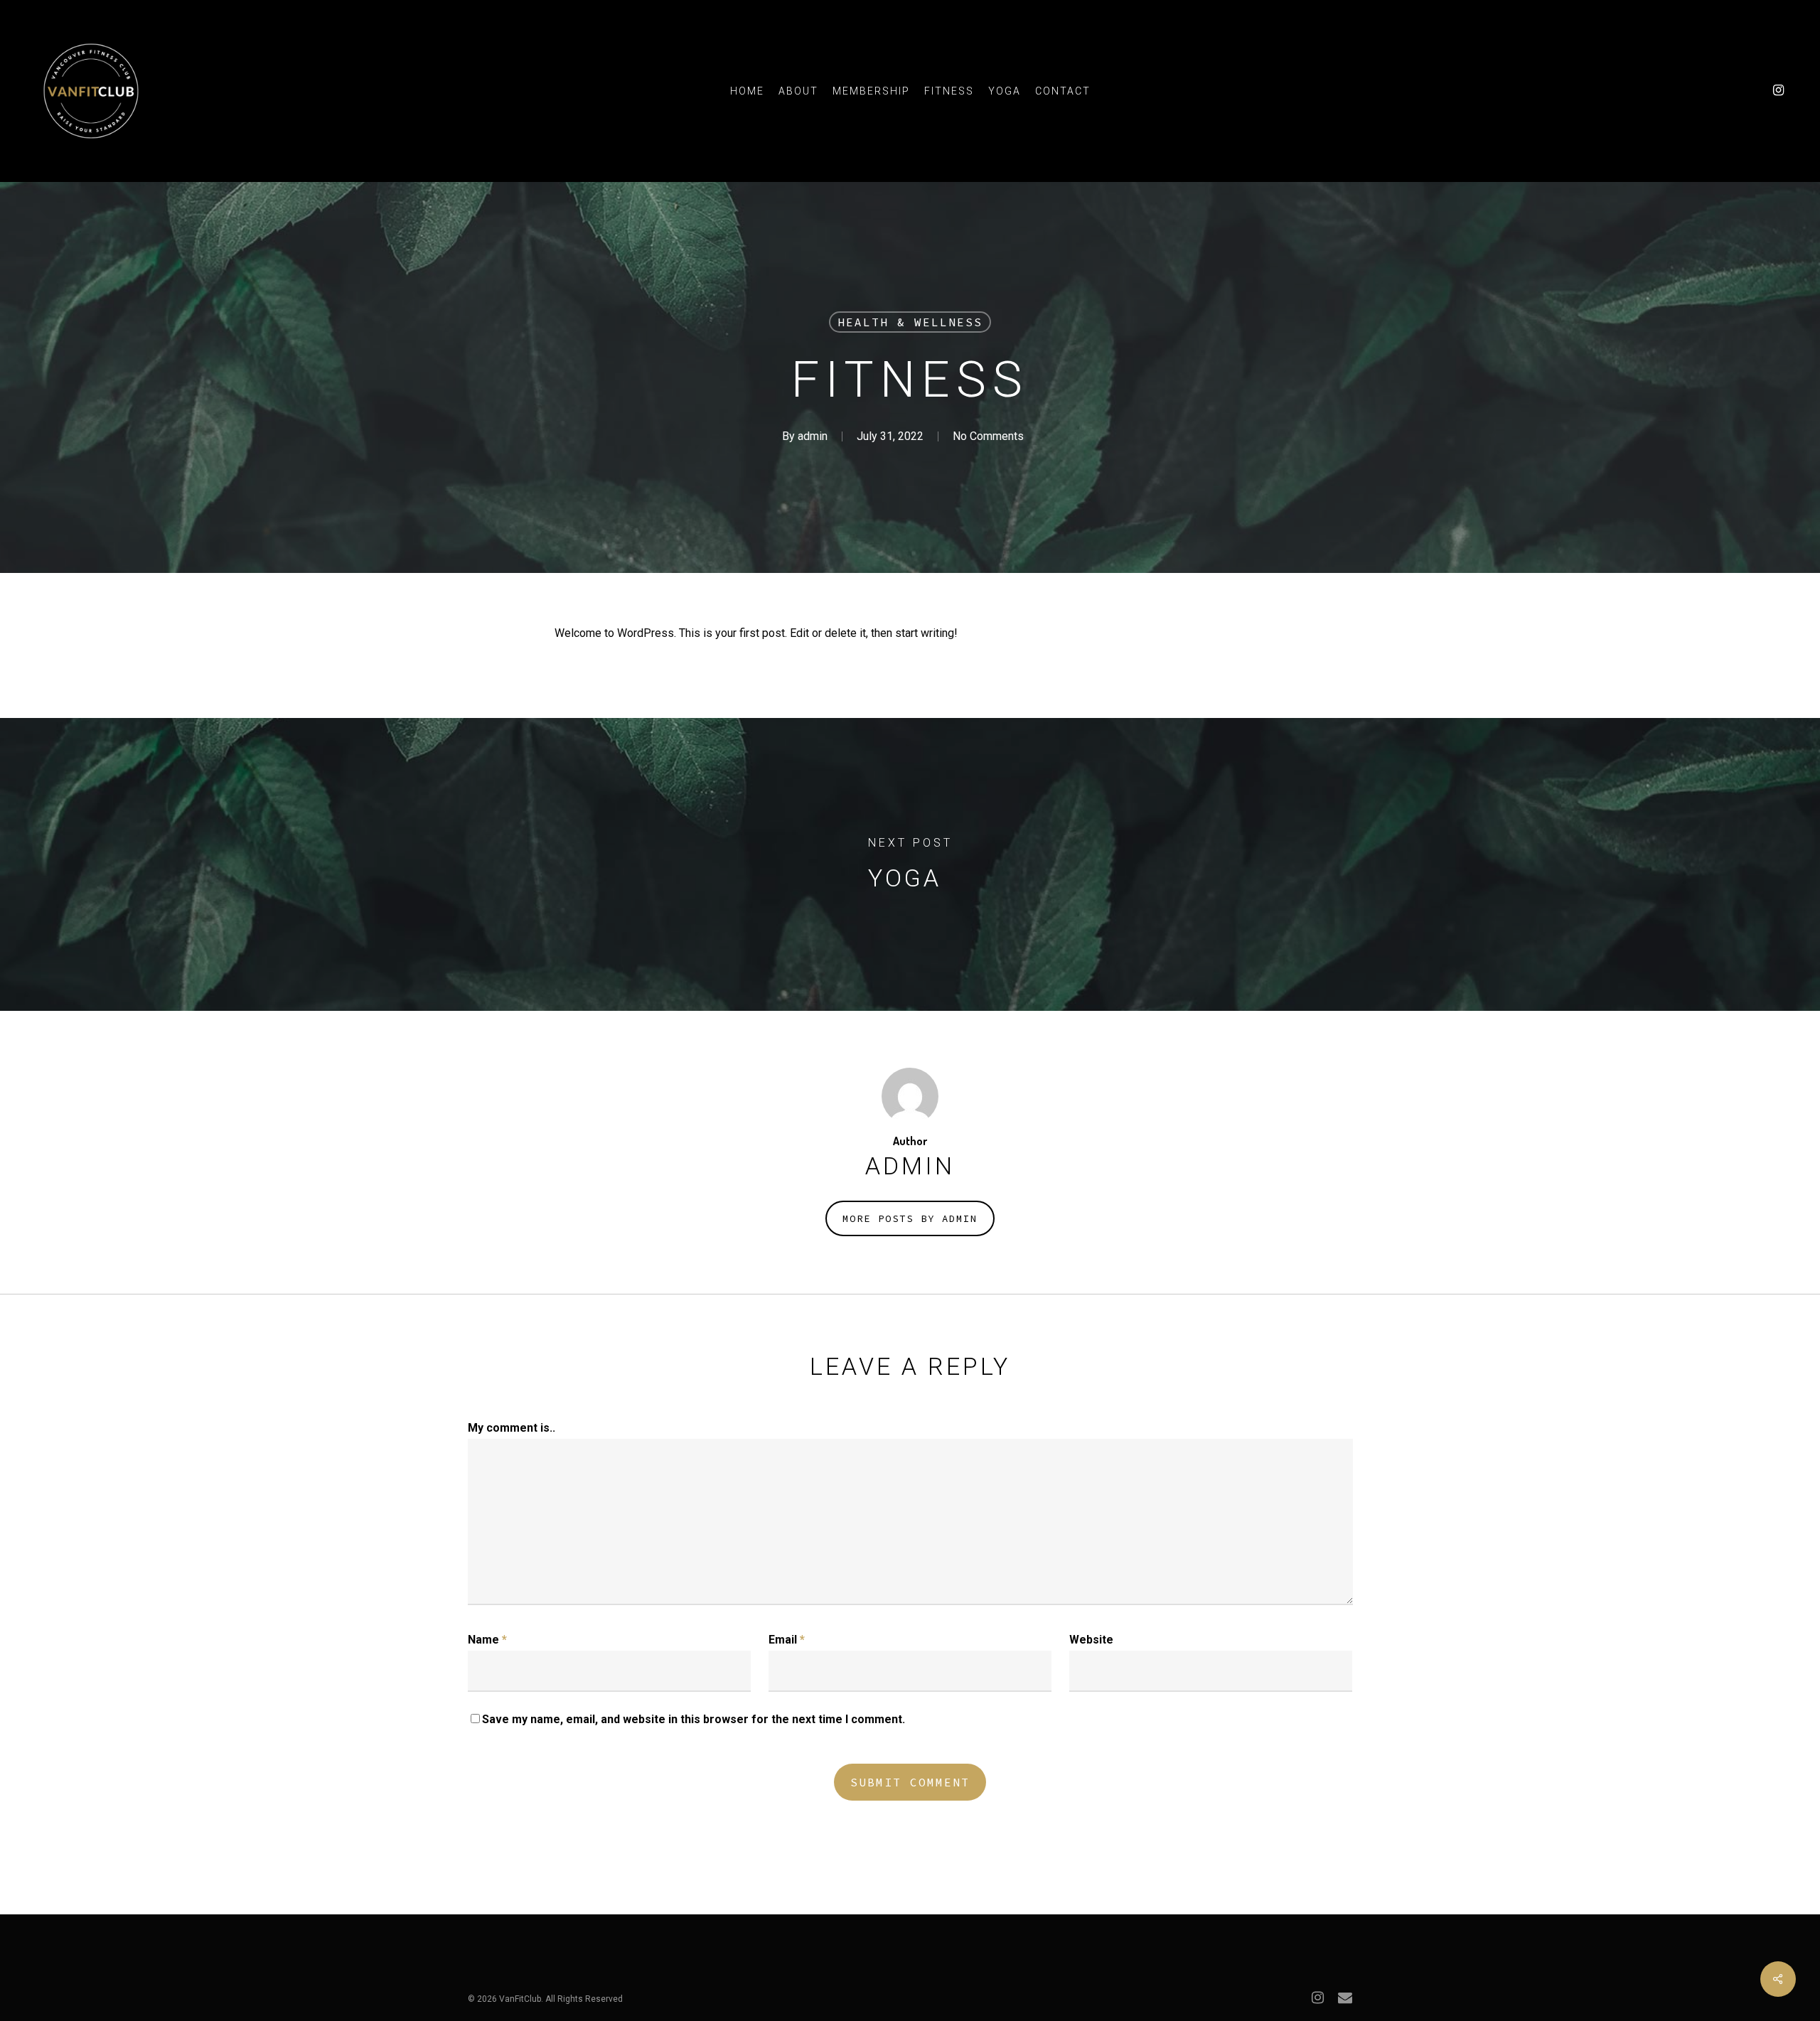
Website (1091, 1640)
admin (813, 436)
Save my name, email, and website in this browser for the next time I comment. (694, 1719)
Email (787, 1640)
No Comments (988, 436)
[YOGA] (910, 864)
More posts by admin (910, 1218)
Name (487, 1640)
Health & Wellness (910, 322)
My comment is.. (512, 1428)
